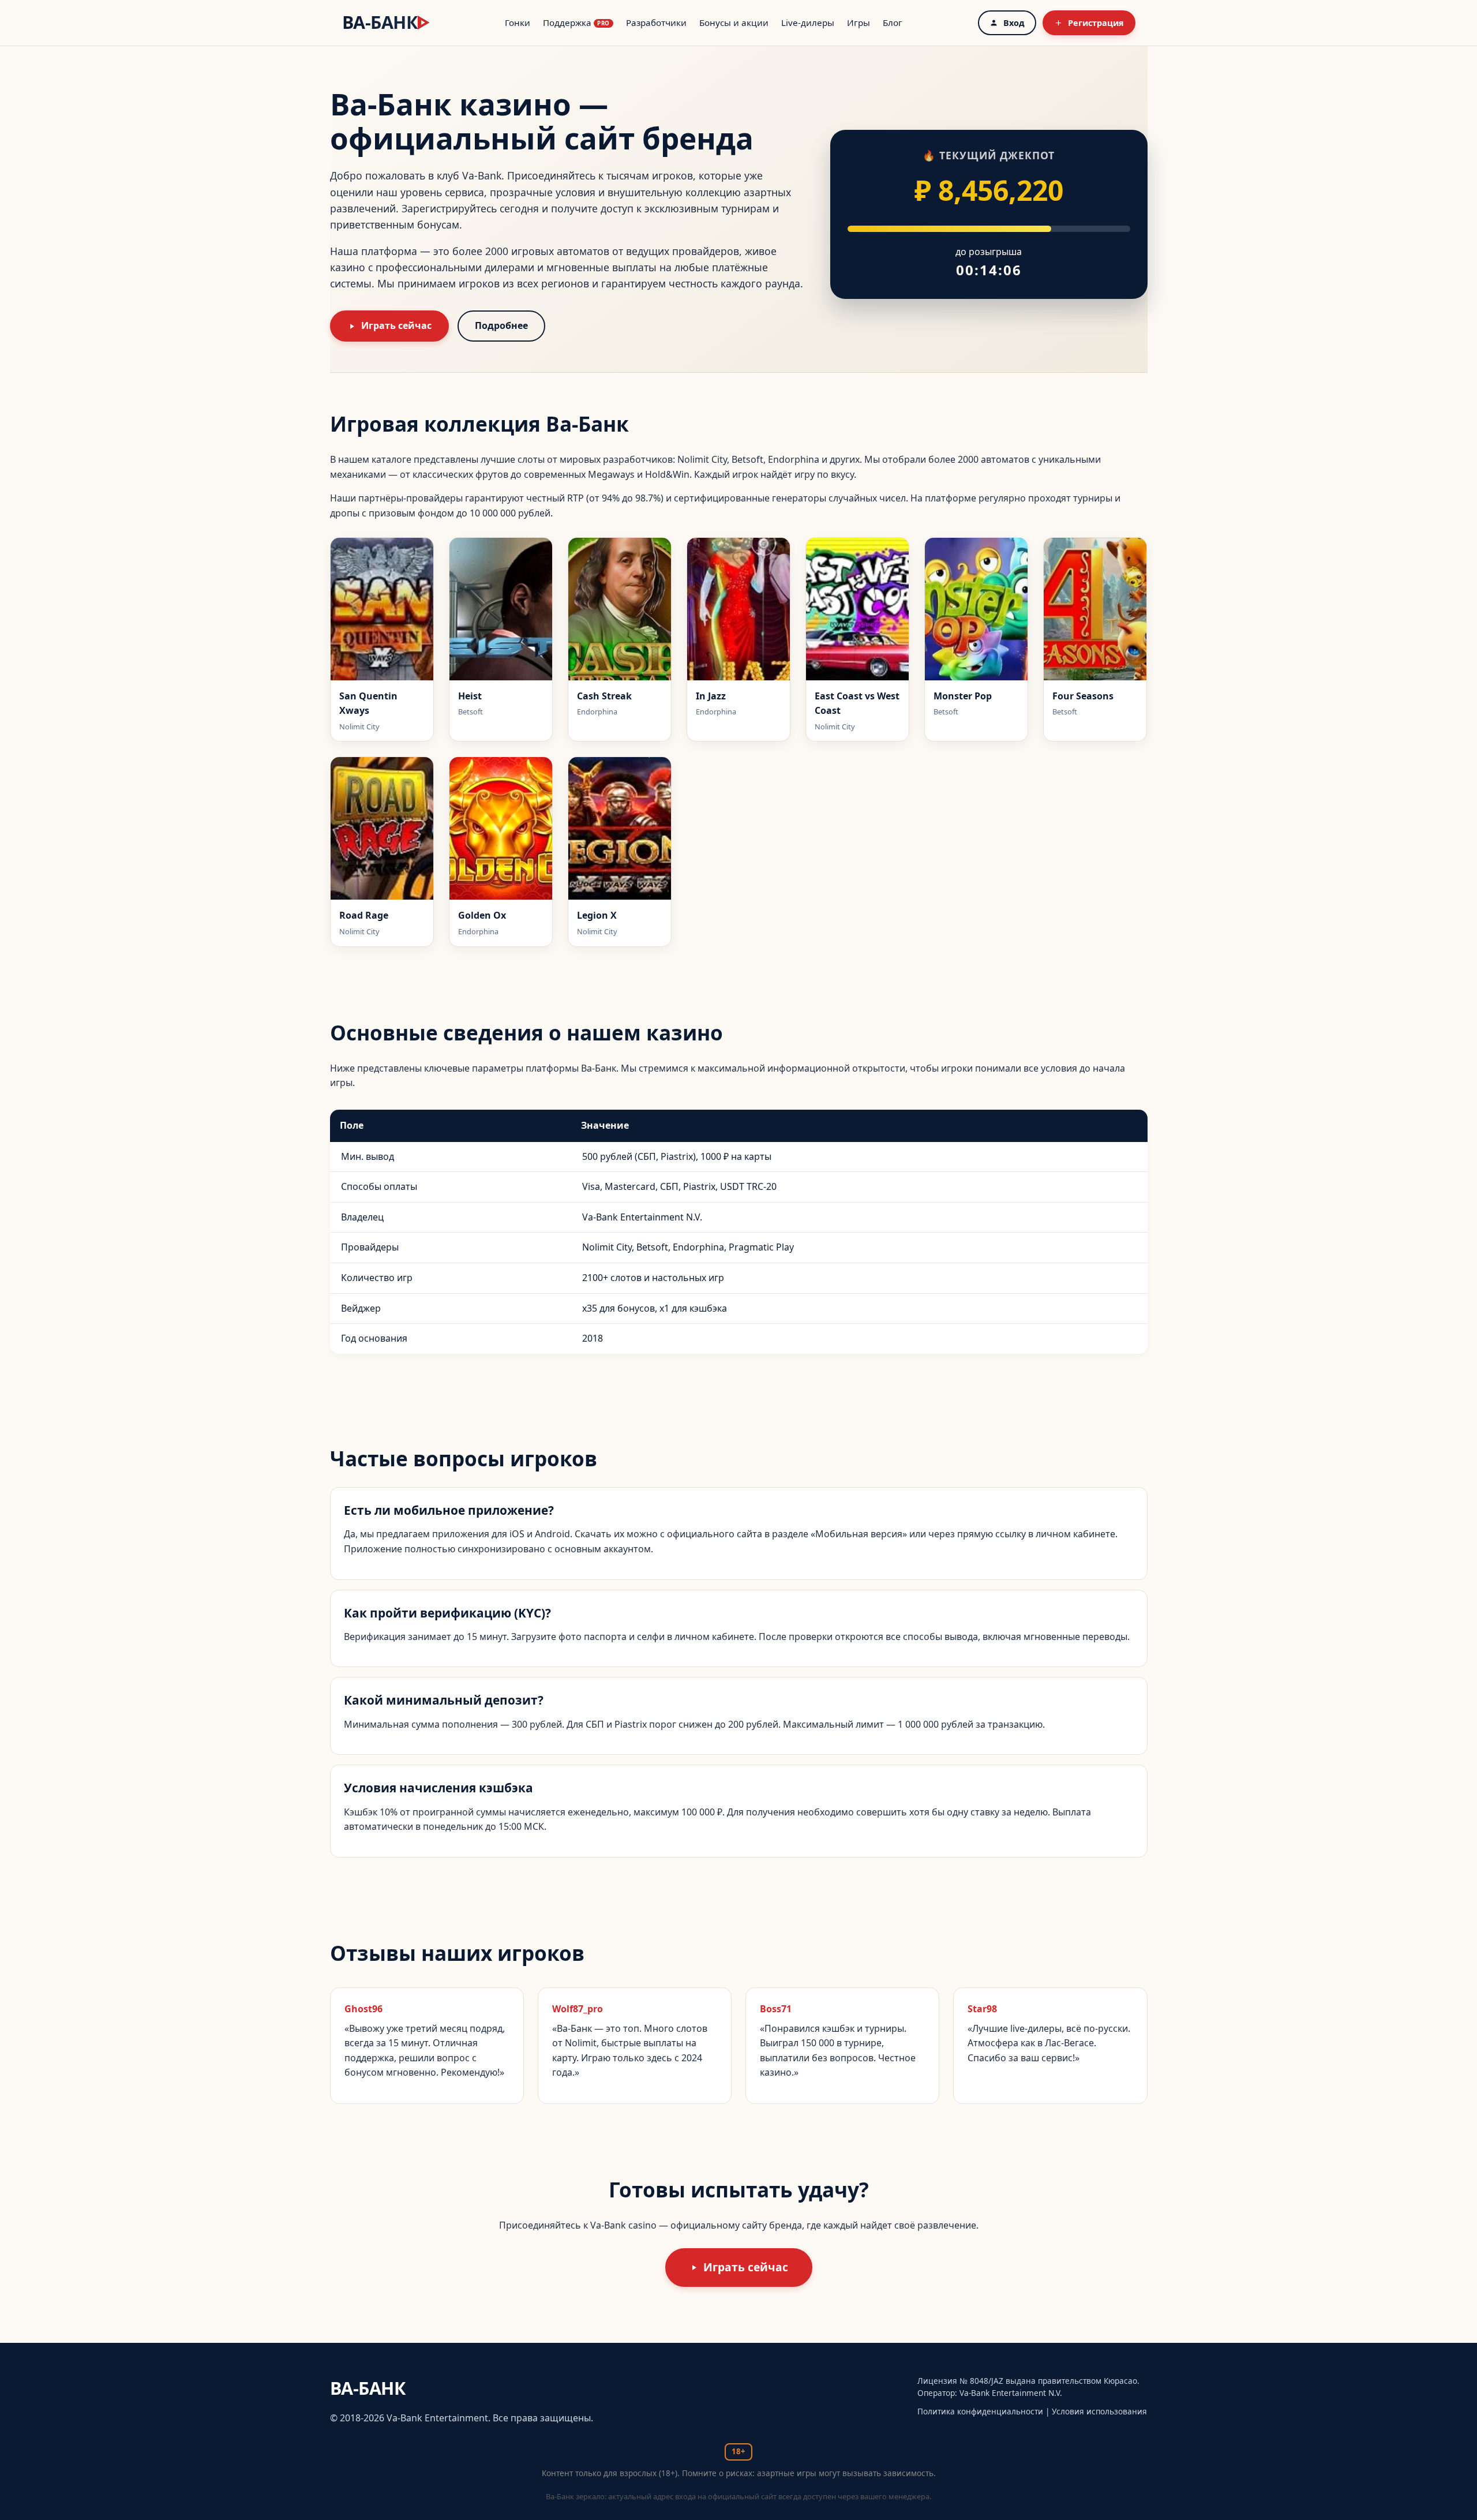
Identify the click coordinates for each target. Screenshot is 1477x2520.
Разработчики (656, 23)
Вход (1014, 23)
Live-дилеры (808, 23)
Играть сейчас (396, 325)
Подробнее (501, 325)
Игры (859, 23)
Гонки (518, 23)
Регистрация (1096, 23)
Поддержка (576, 23)
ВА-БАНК (386, 22)
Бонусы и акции (734, 23)
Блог (893, 23)
